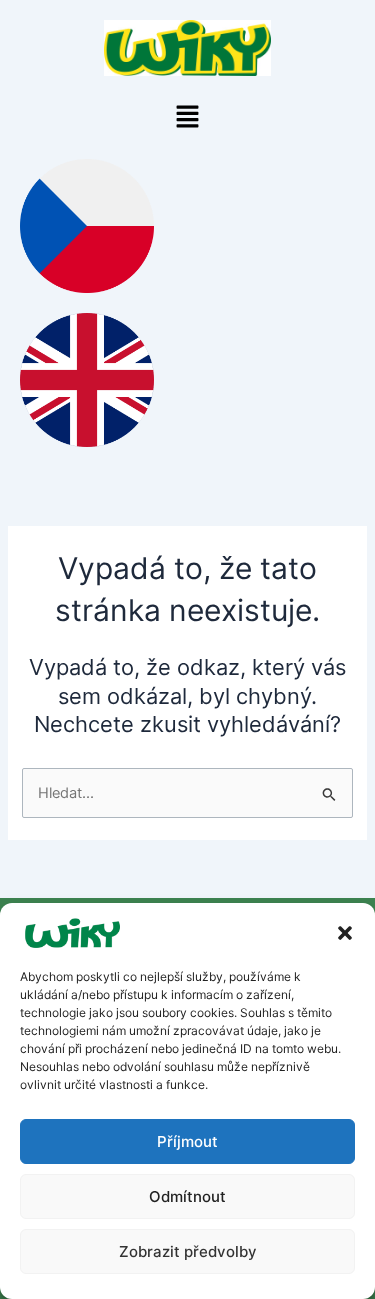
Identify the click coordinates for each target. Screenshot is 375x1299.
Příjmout (187, 1141)
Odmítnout (187, 1196)
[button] (345, 933)
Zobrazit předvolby (188, 1251)
